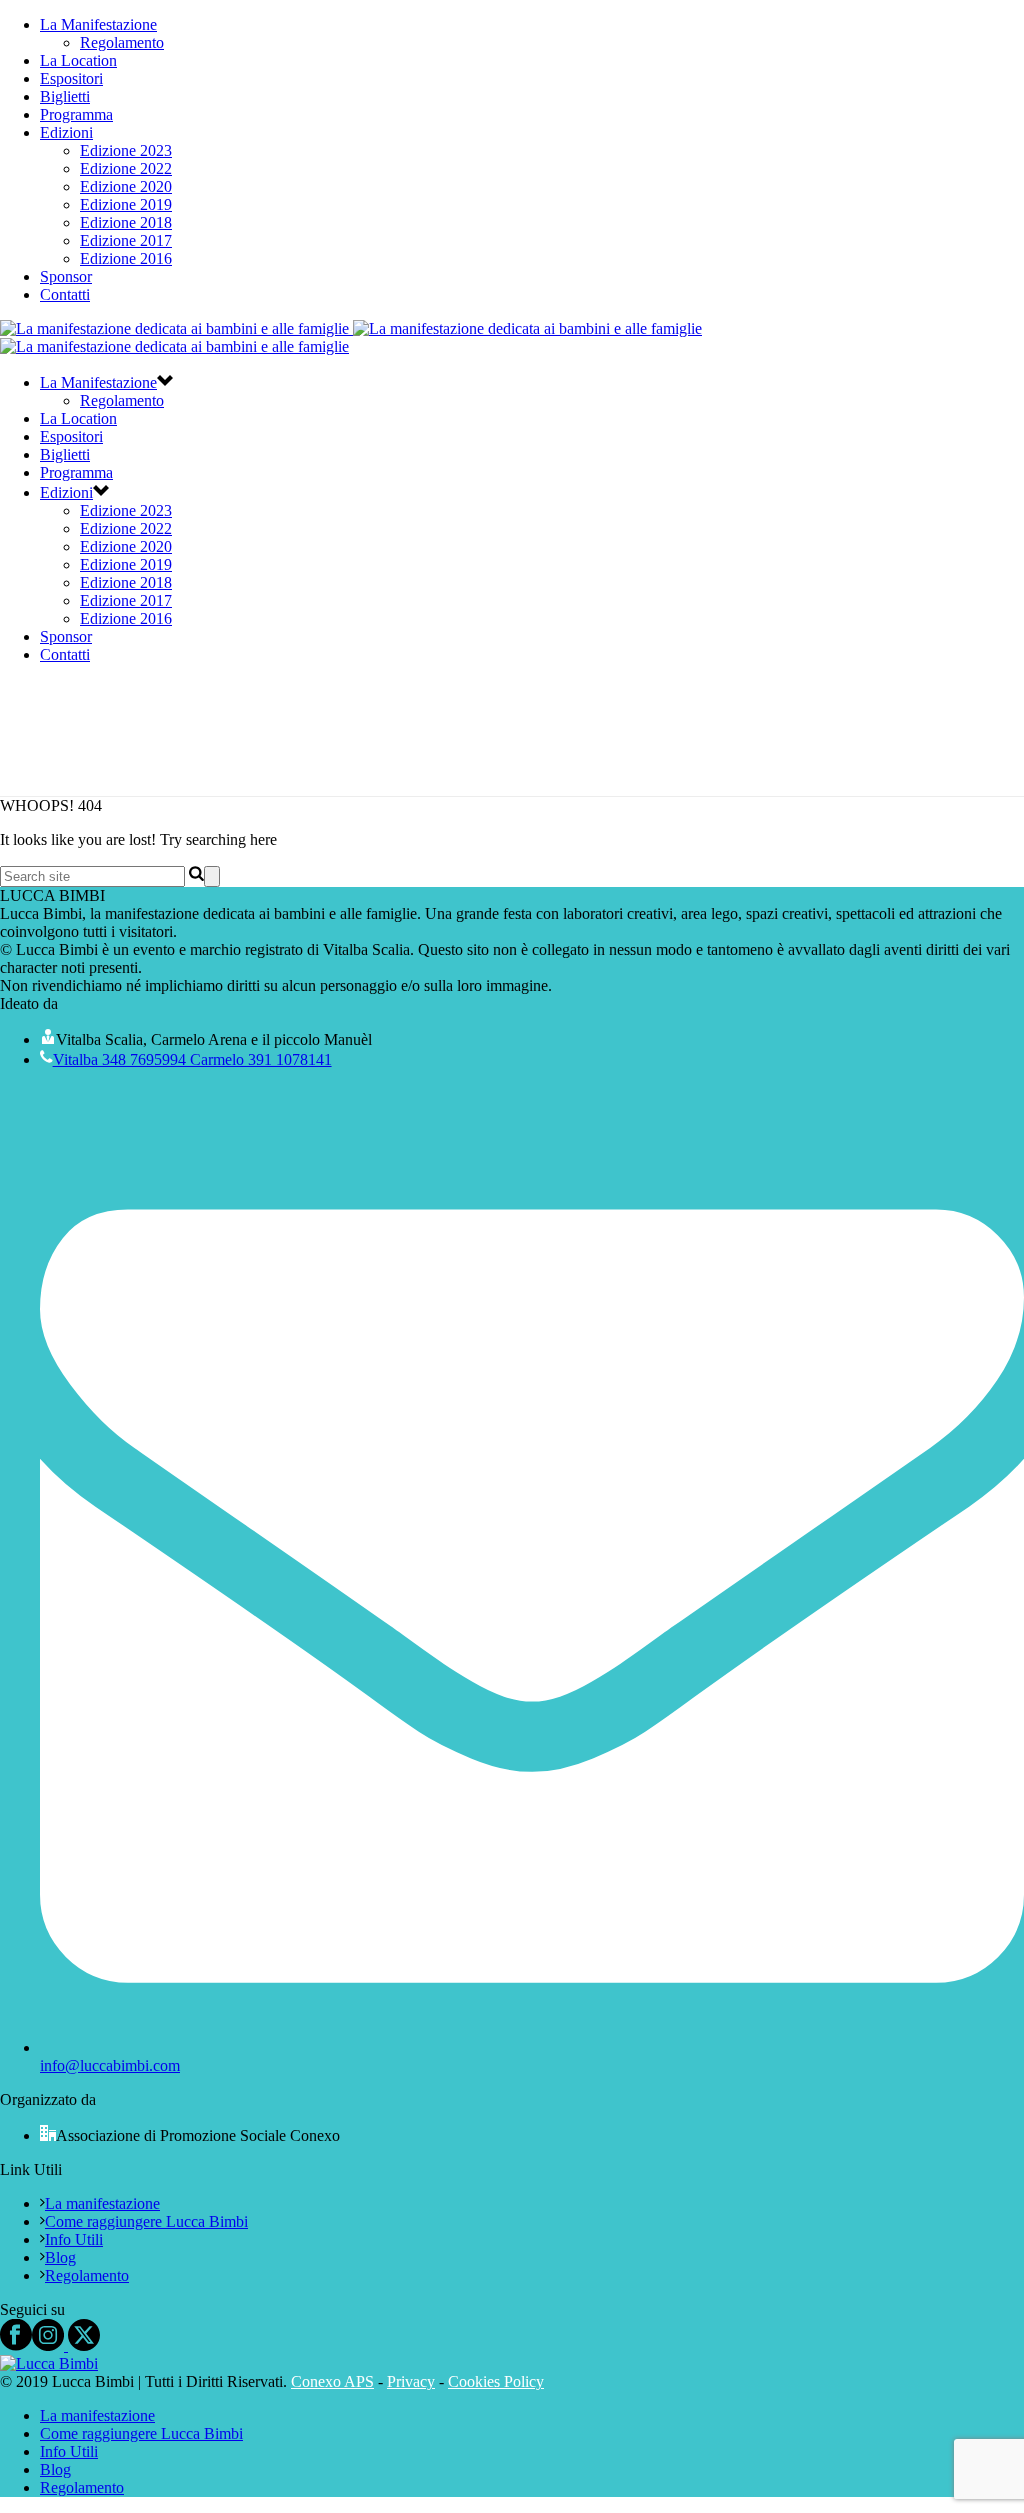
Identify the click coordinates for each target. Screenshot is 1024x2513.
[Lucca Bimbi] (49, 2363)
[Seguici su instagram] (48, 2345)
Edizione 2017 (126, 240)
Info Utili (74, 2239)
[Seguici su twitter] (82, 2345)
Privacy (411, 2381)
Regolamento (122, 42)
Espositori (71, 78)
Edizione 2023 (126, 150)
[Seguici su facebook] (16, 2345)
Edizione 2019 (126, 204)
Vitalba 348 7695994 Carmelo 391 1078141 (192, 1059)
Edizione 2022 (126, 168)
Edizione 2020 (126, 186)
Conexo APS (332, 2381)
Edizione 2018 (126, 222)
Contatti (65, 294)
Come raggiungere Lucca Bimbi (146, 2221)
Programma (76, 114)
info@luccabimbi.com (110, 2065)
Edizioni (66, 132)
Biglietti (65, 96)
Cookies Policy (496, 2381)
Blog (60, 2257)
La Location (78, 60)
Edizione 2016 (126, 258)
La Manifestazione (98, 24)
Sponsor (66, 276)
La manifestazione (102, 2203)
